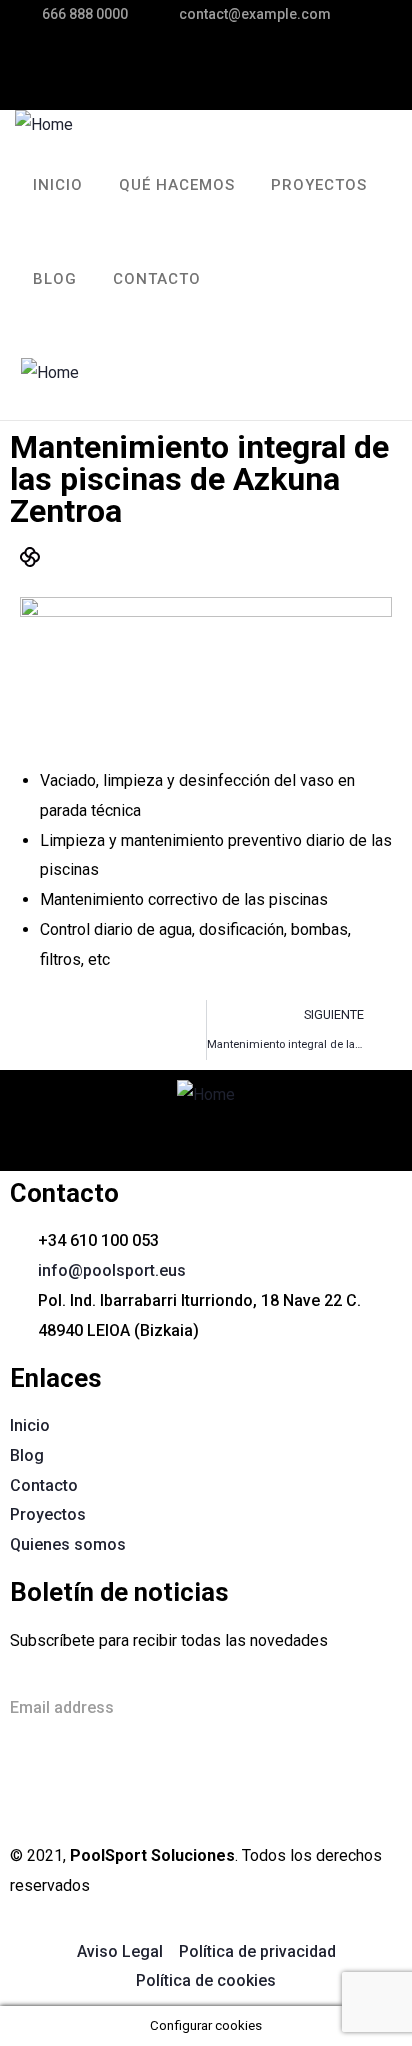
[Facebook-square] (89, 1786)
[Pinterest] (377, 65)
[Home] (44, 125)
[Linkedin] (143, 1786)
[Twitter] (185, 65)
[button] (341, 373)
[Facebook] (249, 65)
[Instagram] (313, 65)
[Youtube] (197, 1786)
